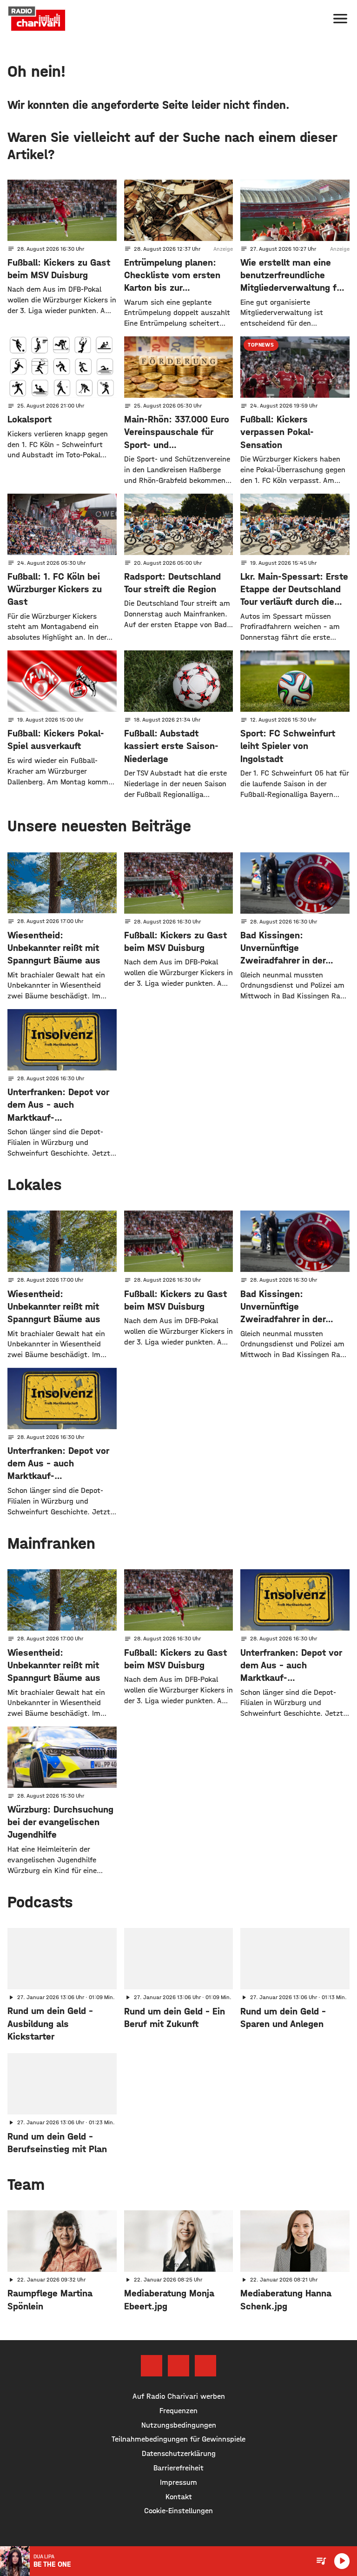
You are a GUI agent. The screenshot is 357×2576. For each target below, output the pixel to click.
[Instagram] (178, 2366)
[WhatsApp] (205, 2366)
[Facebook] (152, 2366)
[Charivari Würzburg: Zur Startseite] (37, 19)
